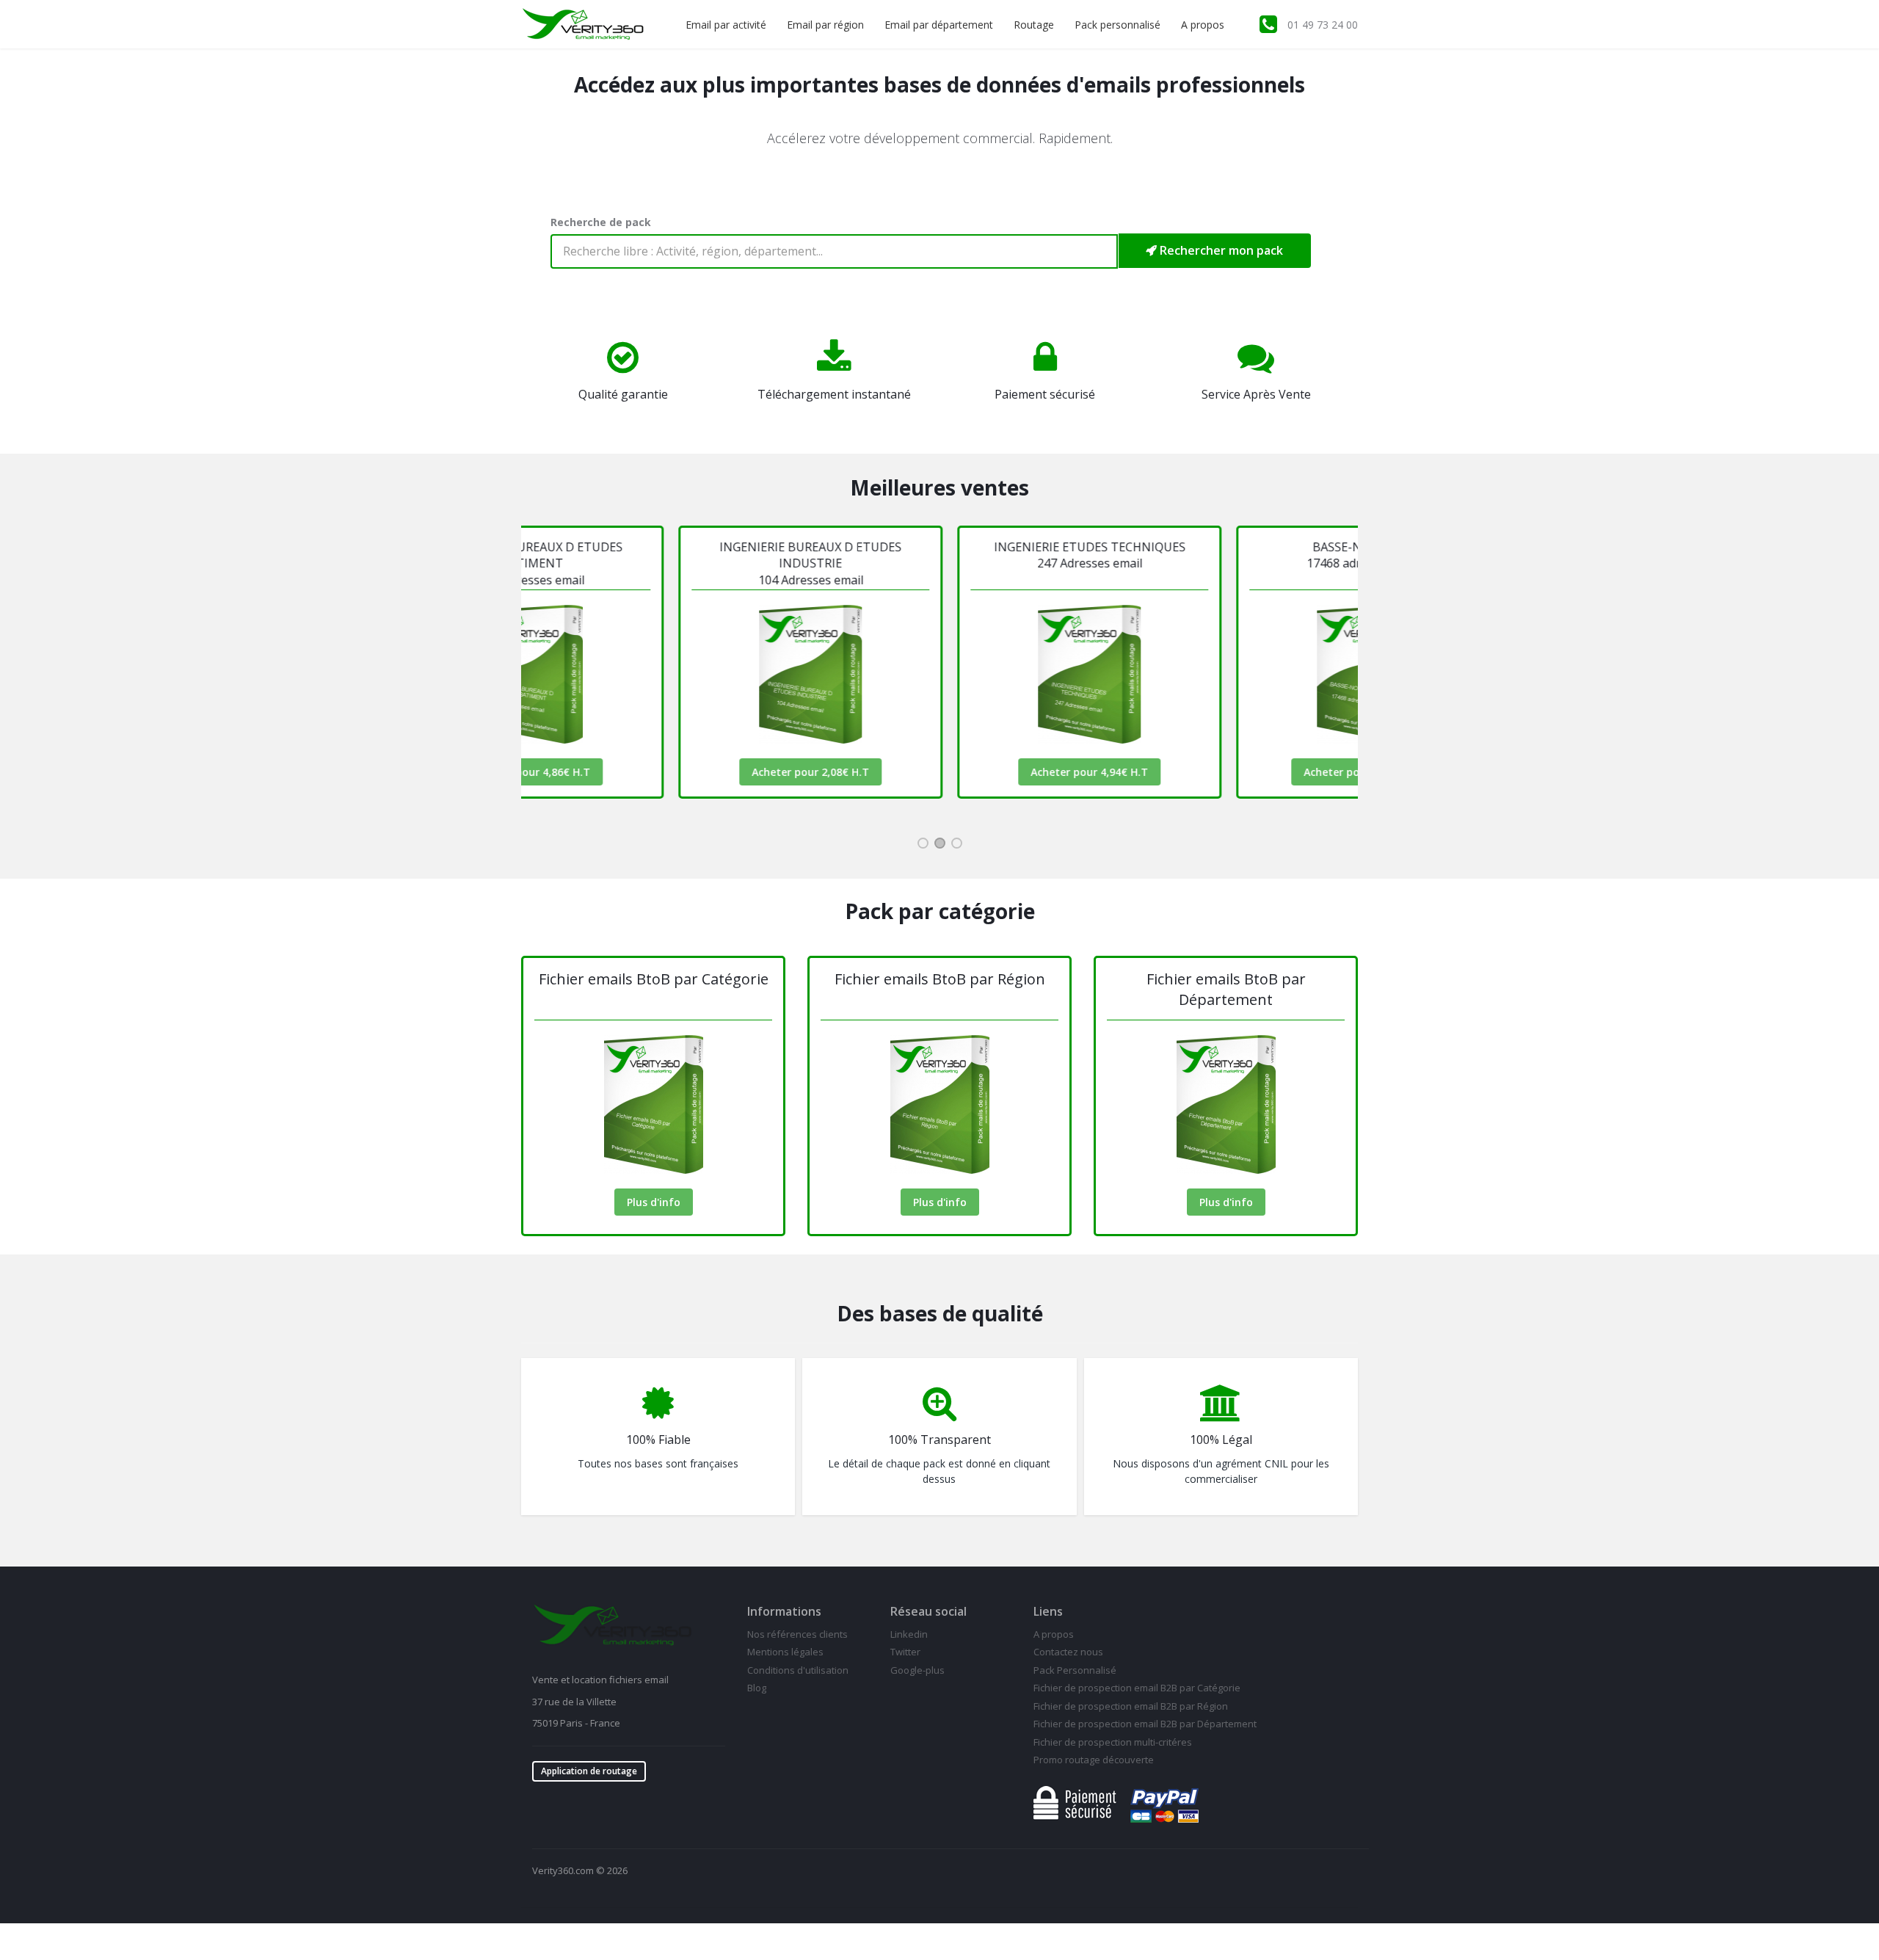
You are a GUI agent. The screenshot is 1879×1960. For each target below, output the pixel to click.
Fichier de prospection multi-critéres (1113, 1742)
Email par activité (726, 25)
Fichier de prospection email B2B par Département (1145, 1724)
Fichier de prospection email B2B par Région (1131, 1706)
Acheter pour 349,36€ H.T (1224, 772)
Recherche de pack (601, 222)
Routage (1034, 25)
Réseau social (928, 1611)
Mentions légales (785, 1652)
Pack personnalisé (1117, 25)
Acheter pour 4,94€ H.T (945, 772)
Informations (784, 1611)
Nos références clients (797, 1634)
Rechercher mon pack (1220, 250)
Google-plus (917, 1670)
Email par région (825, 25)
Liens (1048, 1611)
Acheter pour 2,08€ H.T (666, 772)
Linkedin (909, 1634)
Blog (757, 1688)
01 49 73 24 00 (1323, 25)
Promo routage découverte (1094, 1760)
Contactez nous (1068, 1652)
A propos (1203, 25)
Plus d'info (654, 1202)
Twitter (905, 1652)
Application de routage (589, 1771)
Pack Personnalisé (1075, 1670)
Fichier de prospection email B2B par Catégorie (1137, 1688)
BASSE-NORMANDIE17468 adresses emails (1224, 555)
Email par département (939, 25)
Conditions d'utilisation (798, 1670)
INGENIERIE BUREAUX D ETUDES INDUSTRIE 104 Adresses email (666, 563)
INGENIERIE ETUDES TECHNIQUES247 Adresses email (946, 555)
